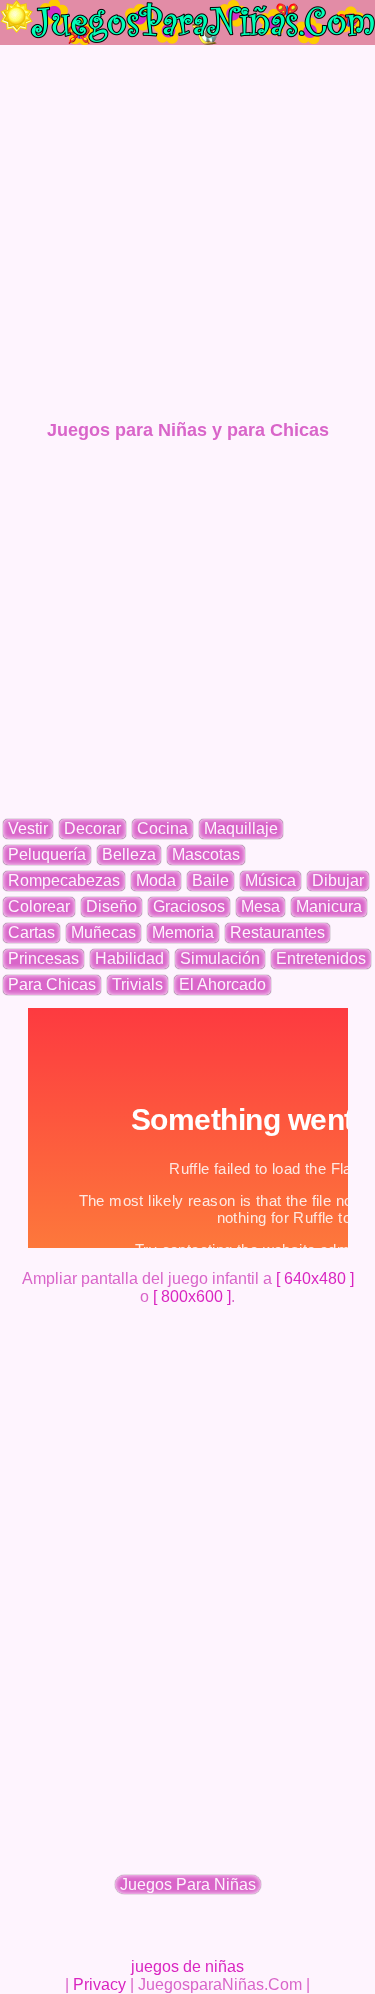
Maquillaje (241, 828)
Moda (156, 880)
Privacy (99, 1984)
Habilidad (129, 958)
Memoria (183, 932)
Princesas (43, 958)
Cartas (31, 932)
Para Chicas (52, 984)
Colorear (39, 906)
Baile (210, 880)
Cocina (162, 828)
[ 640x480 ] (315, 1278)
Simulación (220, 958)
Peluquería (47, 854)
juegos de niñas (187, 1966)
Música (270, 880)
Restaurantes (277, 932)
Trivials (137, 984)
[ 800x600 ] (192, 1296)
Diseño (111, 906)
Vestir (28, 828)
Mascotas (206, 854)
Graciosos (189, 906)
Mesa (260, 906)
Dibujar (338, 880)
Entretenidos (321, 958)
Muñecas (103, 932)
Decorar (92, 828)
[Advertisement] (187, 232)
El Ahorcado (222, 984)
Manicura (329, 906)
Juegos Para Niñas (188, 1884)
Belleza (129, 854)
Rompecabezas (64, 880)
